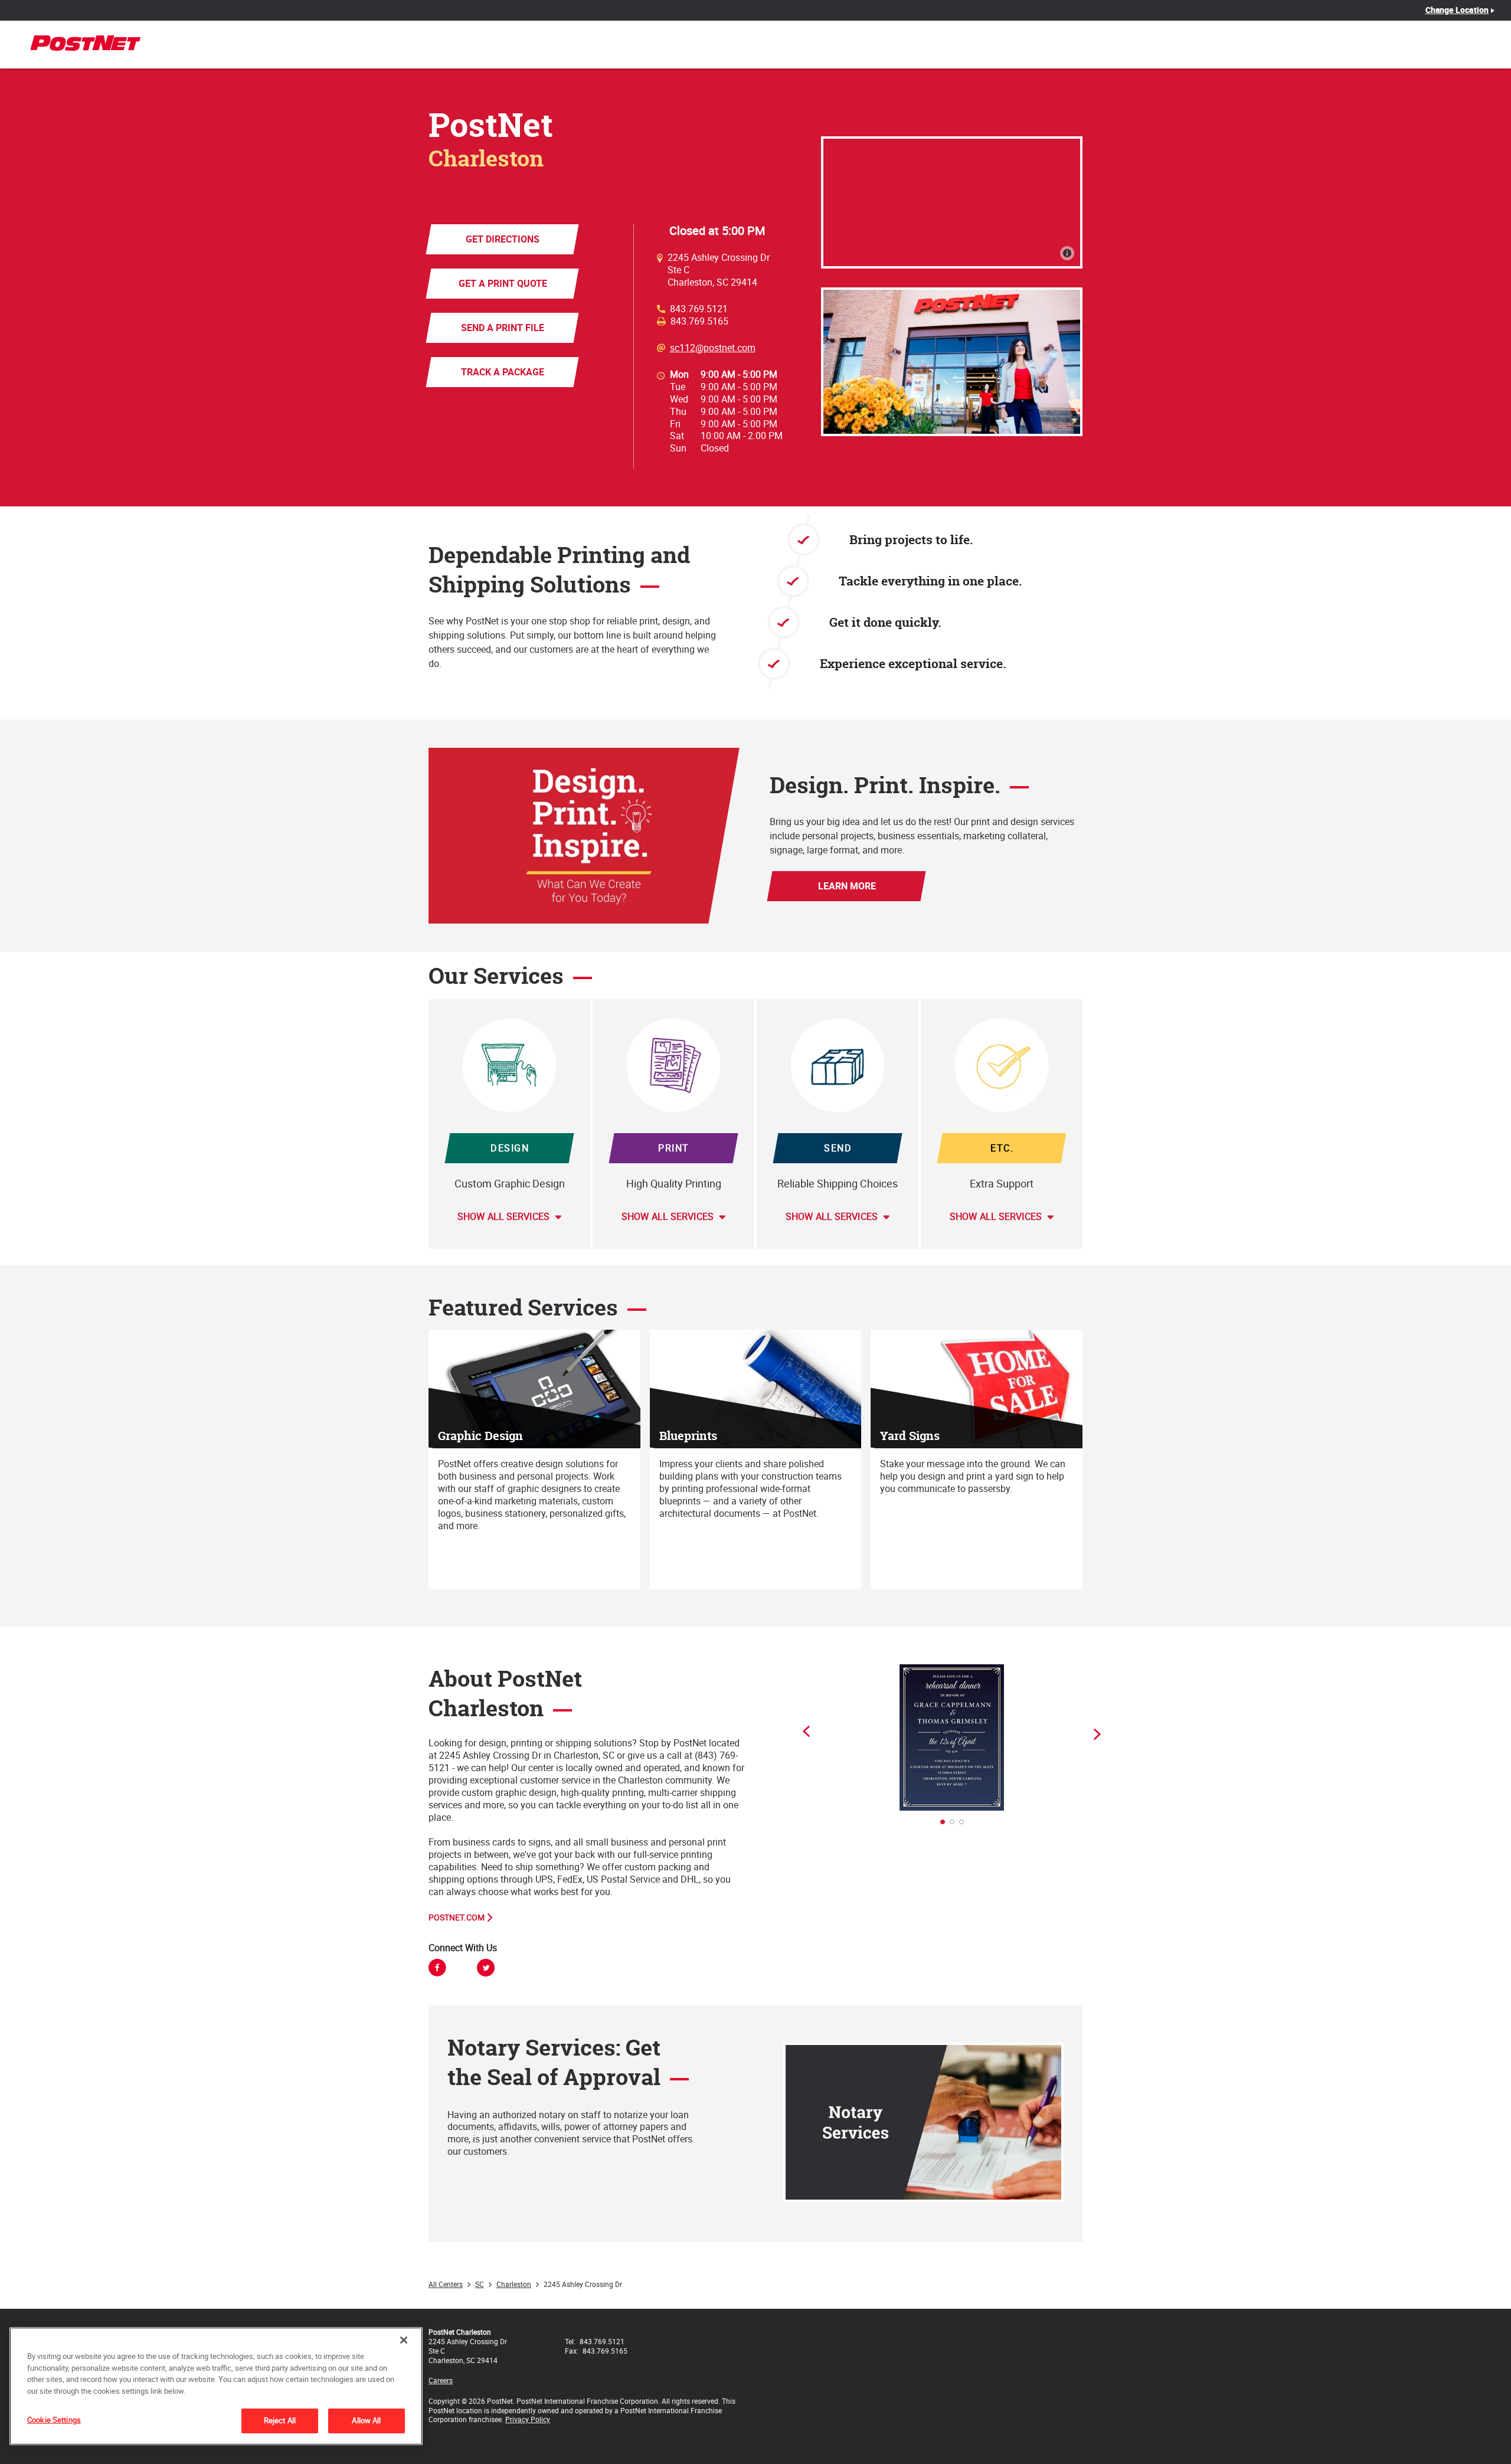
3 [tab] (965, 1825)
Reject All (280, 2420)
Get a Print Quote (502, 283)
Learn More (846, 886)
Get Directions (503, 239)
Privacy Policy (528, 2419)
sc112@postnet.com (713, 348)
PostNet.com (457, 1917)
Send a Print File (503, 328)
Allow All (366, 2420)
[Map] (952, 202)
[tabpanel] (952, 1737)
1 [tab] (946, 1825)
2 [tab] (956, 1825)
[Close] (404, 2340)
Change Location (1457, 10)
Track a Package (503, 372)
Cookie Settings (54, 2420)
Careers (441, 2380)
